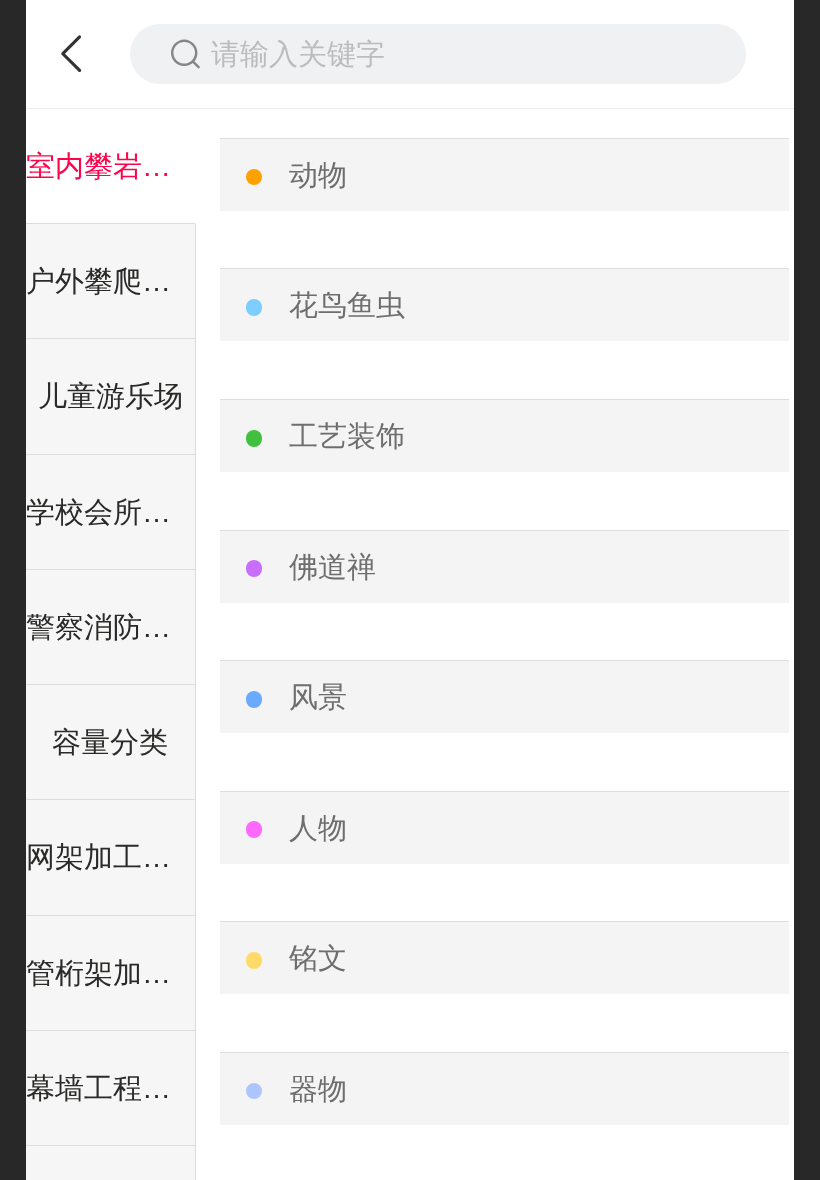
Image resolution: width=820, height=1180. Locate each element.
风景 (318, 697)
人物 (318, 828)
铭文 (318, 958)
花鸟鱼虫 (347, 305)
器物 (318, 1089)
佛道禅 (332, 567)
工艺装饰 (347, 436)
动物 (318, 175)
